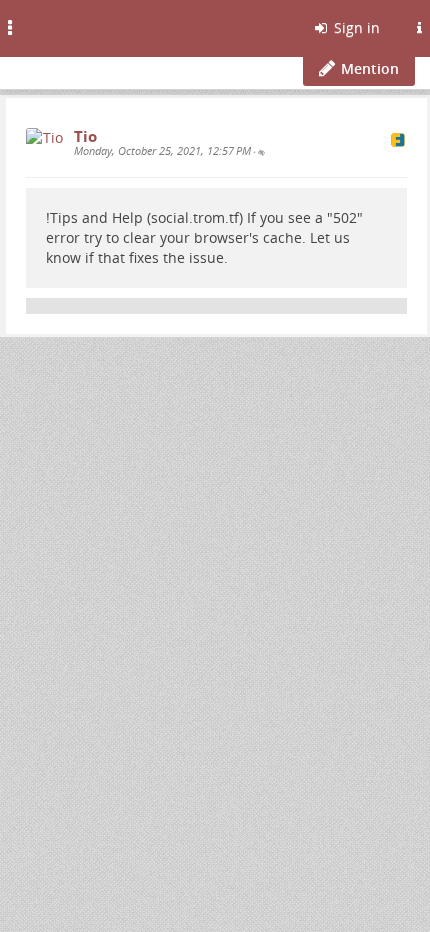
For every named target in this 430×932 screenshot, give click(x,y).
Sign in (355, 27)
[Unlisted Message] (261, 152)
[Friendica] (65, 25)
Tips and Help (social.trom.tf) (146, 217)
